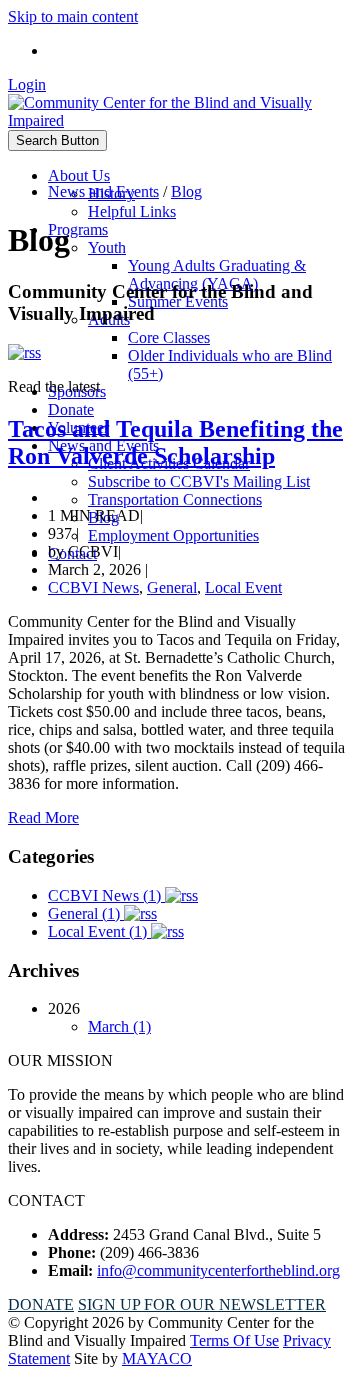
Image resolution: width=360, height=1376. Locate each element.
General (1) (86, 913)
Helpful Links (132, 211)
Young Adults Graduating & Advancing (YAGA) (217, 274)
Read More (43, 817)
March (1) (119, 1026)
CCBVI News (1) (106, 895)
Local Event (243, 587)
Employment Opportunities (173, 535)
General (172, 587)
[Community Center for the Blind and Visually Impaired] (180, 120)
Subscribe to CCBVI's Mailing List (199, 481)
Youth (107, 247)
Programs (78, 229)
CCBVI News (93, 587)
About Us (79, 175)
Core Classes (169, 337)
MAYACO (157, 1358)
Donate (71, 409)
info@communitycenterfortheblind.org (218, 1270)
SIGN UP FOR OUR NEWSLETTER (202, 1304)
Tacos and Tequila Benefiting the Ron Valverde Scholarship (175, 442)
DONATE (41, 1304)
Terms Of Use (234, 1340)
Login (27, 84)
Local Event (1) (99, 931)
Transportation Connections (175, 499)
